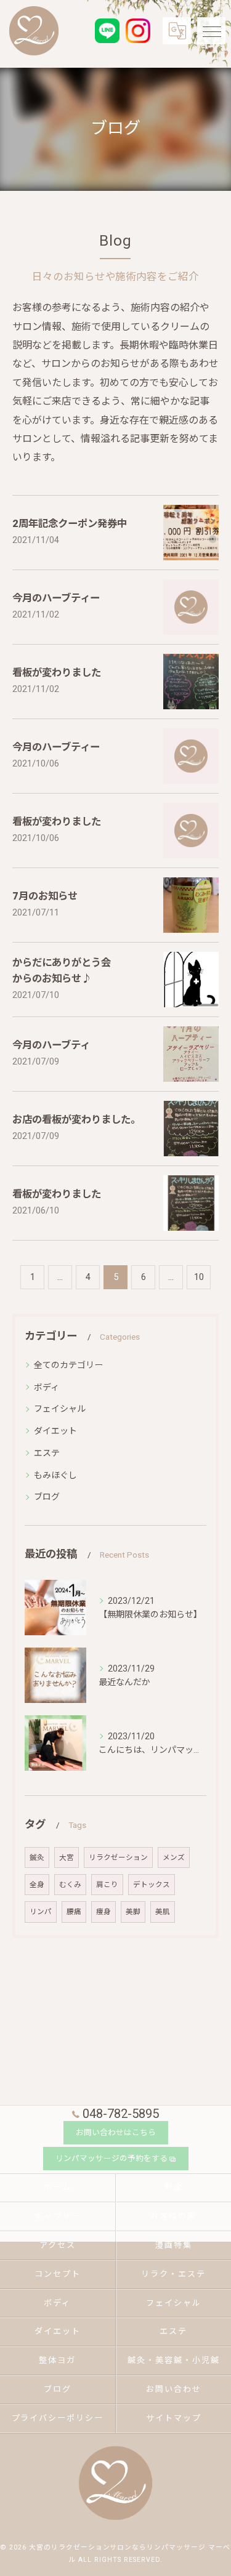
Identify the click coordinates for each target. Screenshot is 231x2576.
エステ (47, 1453)
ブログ (47, 1497)
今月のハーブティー (56, 598)
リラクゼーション (118, 1858)
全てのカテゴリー (68, 1365)
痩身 (103, 1912)
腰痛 (74, 1912)
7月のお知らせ (45, 896)
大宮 (67, 1858)
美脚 (133, 1912)
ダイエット (55, 1431)
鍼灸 (37, 1858)
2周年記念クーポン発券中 (70, 524)
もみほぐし (55, 1475)
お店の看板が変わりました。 (76, 1120)
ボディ (47, 1387)
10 (199, 1277)
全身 (37, 1885)
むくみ (70, 1885)
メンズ (174, 1858)
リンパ (41, 1912)
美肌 (163, 1912)
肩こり (107, 1885)
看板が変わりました (57, 673)
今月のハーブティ (51, 1045)
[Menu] (211, 31)
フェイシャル (60, 1409)
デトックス (152, 1885)
